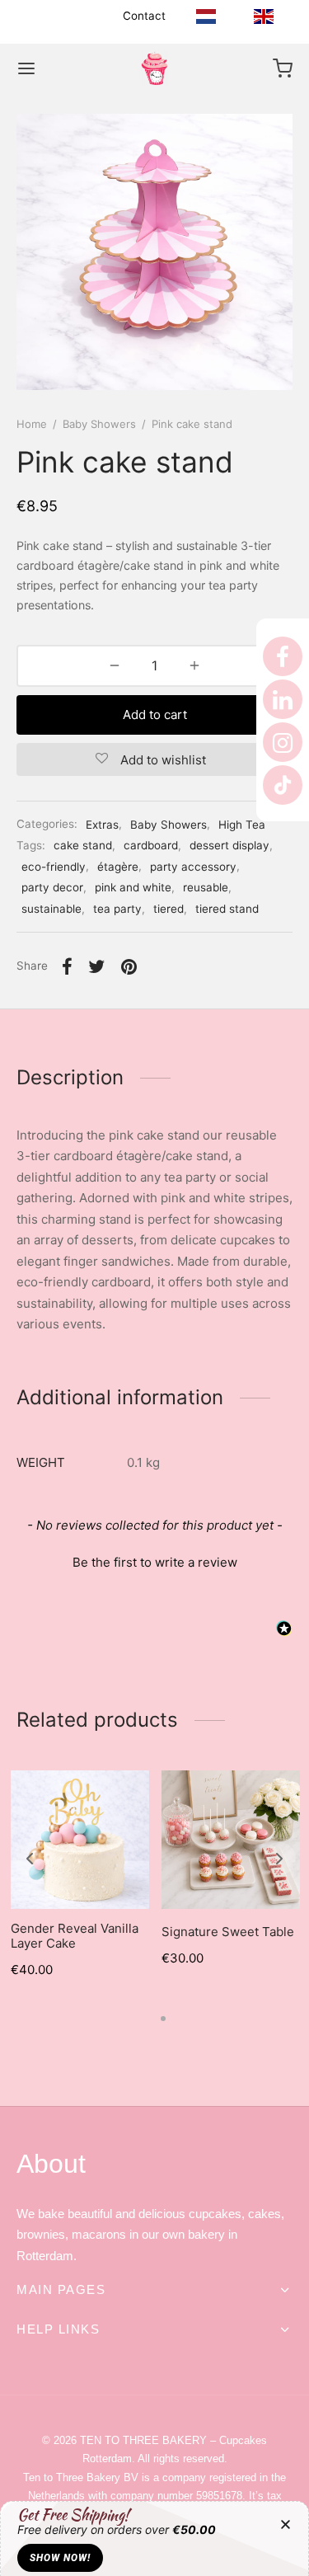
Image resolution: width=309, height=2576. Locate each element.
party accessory (193, 867)
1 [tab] (147, 2019)
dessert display (229, 845)
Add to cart (155, 715)
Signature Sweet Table (228, 1932)
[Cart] (283, 68)
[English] (264, 16)
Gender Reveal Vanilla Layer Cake (75, 1936)
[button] (154, 1560)
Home (32, 424)
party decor (52, 887)
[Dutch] (206, 16)
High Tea (242, 825)
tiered (169, 909)
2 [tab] (163, 2019)
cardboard (151, 845)
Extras (102, 825)
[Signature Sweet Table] (231, 1840)
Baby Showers (99, 424)
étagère (118, 867)
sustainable (51, 909)
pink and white (133, 887)
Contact (144, 16)
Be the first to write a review (155, 1562)
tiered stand (227, 909)
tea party (117, 909)
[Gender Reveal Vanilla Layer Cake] (80, 1840)
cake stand (83, 845)
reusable (206, 887)
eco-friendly (54, 867)
